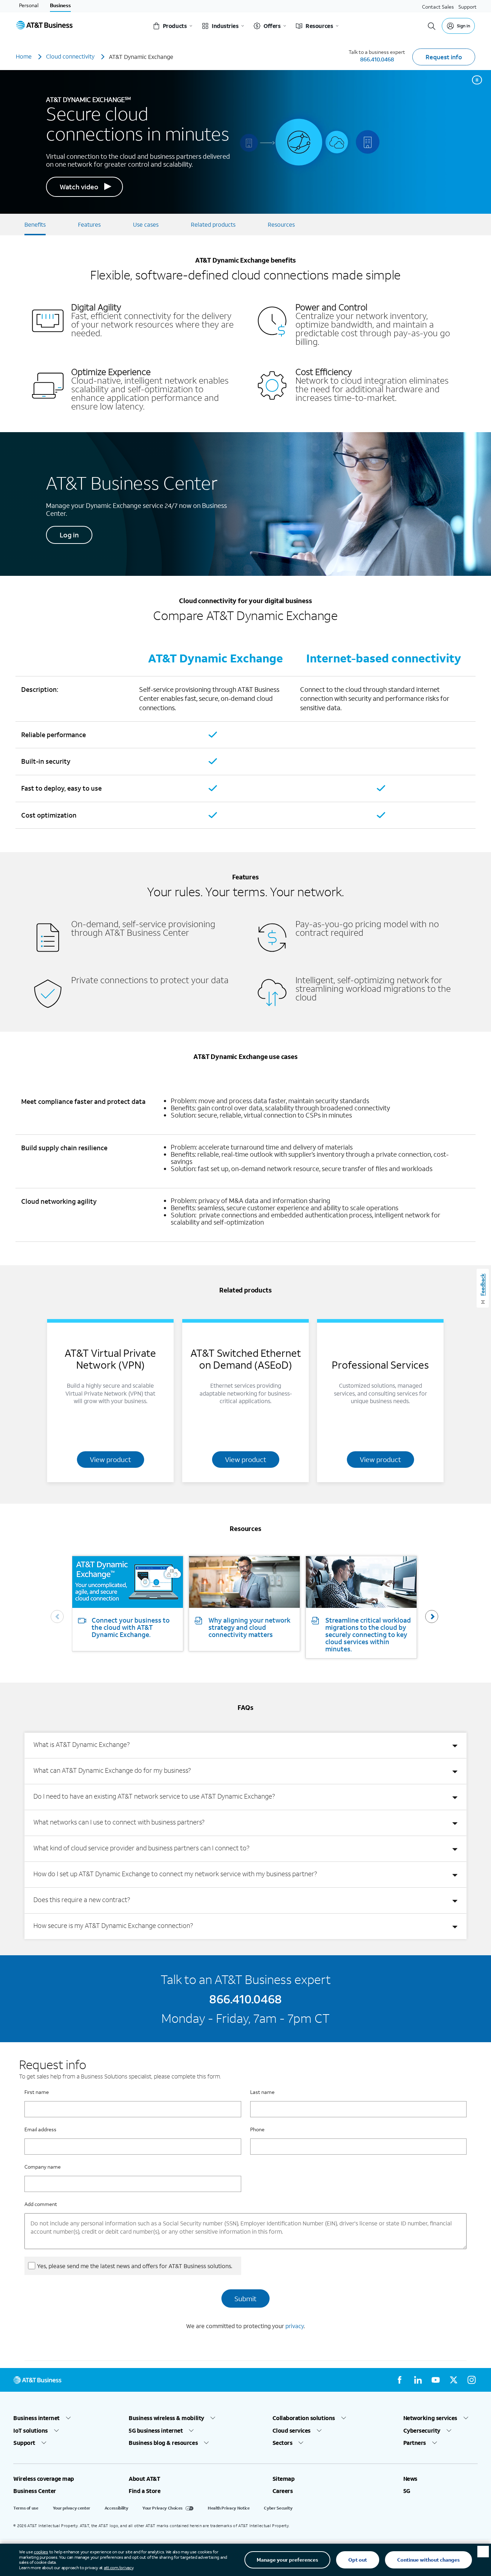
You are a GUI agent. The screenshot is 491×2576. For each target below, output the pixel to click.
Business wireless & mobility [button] (166, 2418)
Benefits (35, 224)
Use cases (146, 224)
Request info (444, 57)
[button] (432, 1617)
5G (407, 2491)
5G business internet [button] (156, 2431)
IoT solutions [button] (31, 2431)
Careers (283, 2491)
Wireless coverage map (44, 2479)
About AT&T (144, 2479)
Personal (29, 5)
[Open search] (432, 26)
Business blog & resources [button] (163, 2443)
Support (467, 7)
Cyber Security (278, 2508)
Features (89, 224)
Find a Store (144, 2491)
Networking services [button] (430, 2418)
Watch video (79, 187)
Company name (43, 2167)
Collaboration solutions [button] (304, 2418)
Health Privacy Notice (229, 2508)
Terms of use (26, 2508)
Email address (40, 2129)
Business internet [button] (36, 2418)
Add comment (41, 2204)
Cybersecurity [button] (422, 2431)
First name (37, 2092)
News (410, 2479)
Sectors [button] (283, 2443)
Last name (262, 2092)
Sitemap (284, 2479)
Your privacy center (72, 2508)
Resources (281, 224)
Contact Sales (438, 7)
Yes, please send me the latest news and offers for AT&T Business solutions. (135, 2266)
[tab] (245, 1745)
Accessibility (116, 2508)
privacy (295, 2326)
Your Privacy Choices (162, 2508)
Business (60, 5)
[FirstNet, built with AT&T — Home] (44, 26)
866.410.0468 (377, 59)
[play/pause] (477, 80)
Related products (213, 224)
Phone (257, 2129)
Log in (69, 535)
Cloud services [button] (292, 2431)
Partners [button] (415, 2443)
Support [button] (24, 2443)
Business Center (35, 2491)
